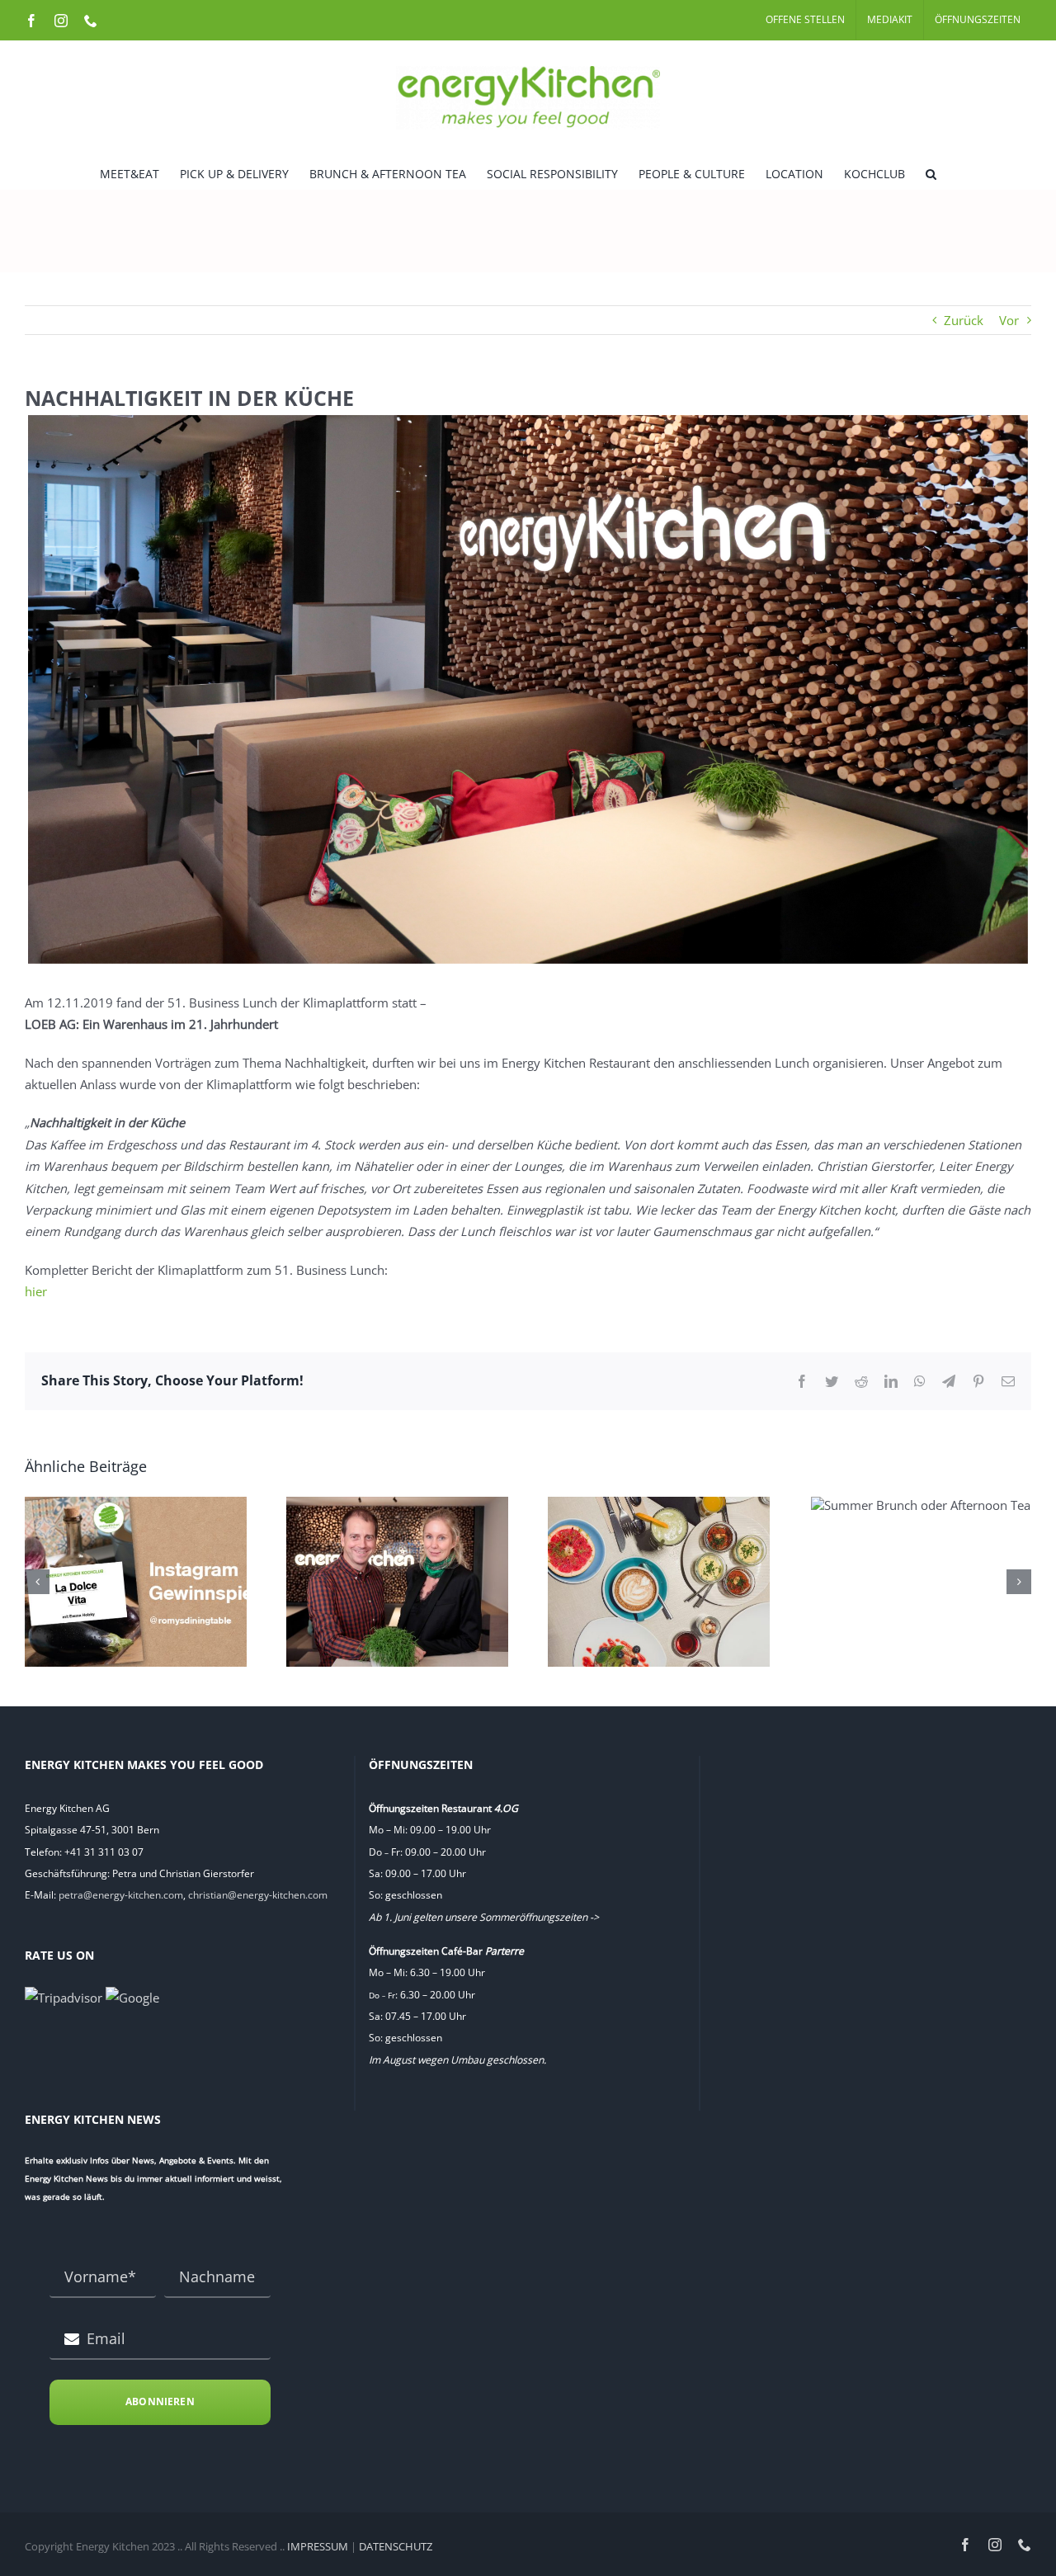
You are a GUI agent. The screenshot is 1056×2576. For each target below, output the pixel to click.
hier (36, 1291)
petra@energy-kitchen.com (121, 1895)
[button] (931, 172)
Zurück (964, 320)
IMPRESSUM (318, 2546)
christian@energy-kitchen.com (258, 1895)
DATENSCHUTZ (396, 2546)
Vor (1009, 320)
